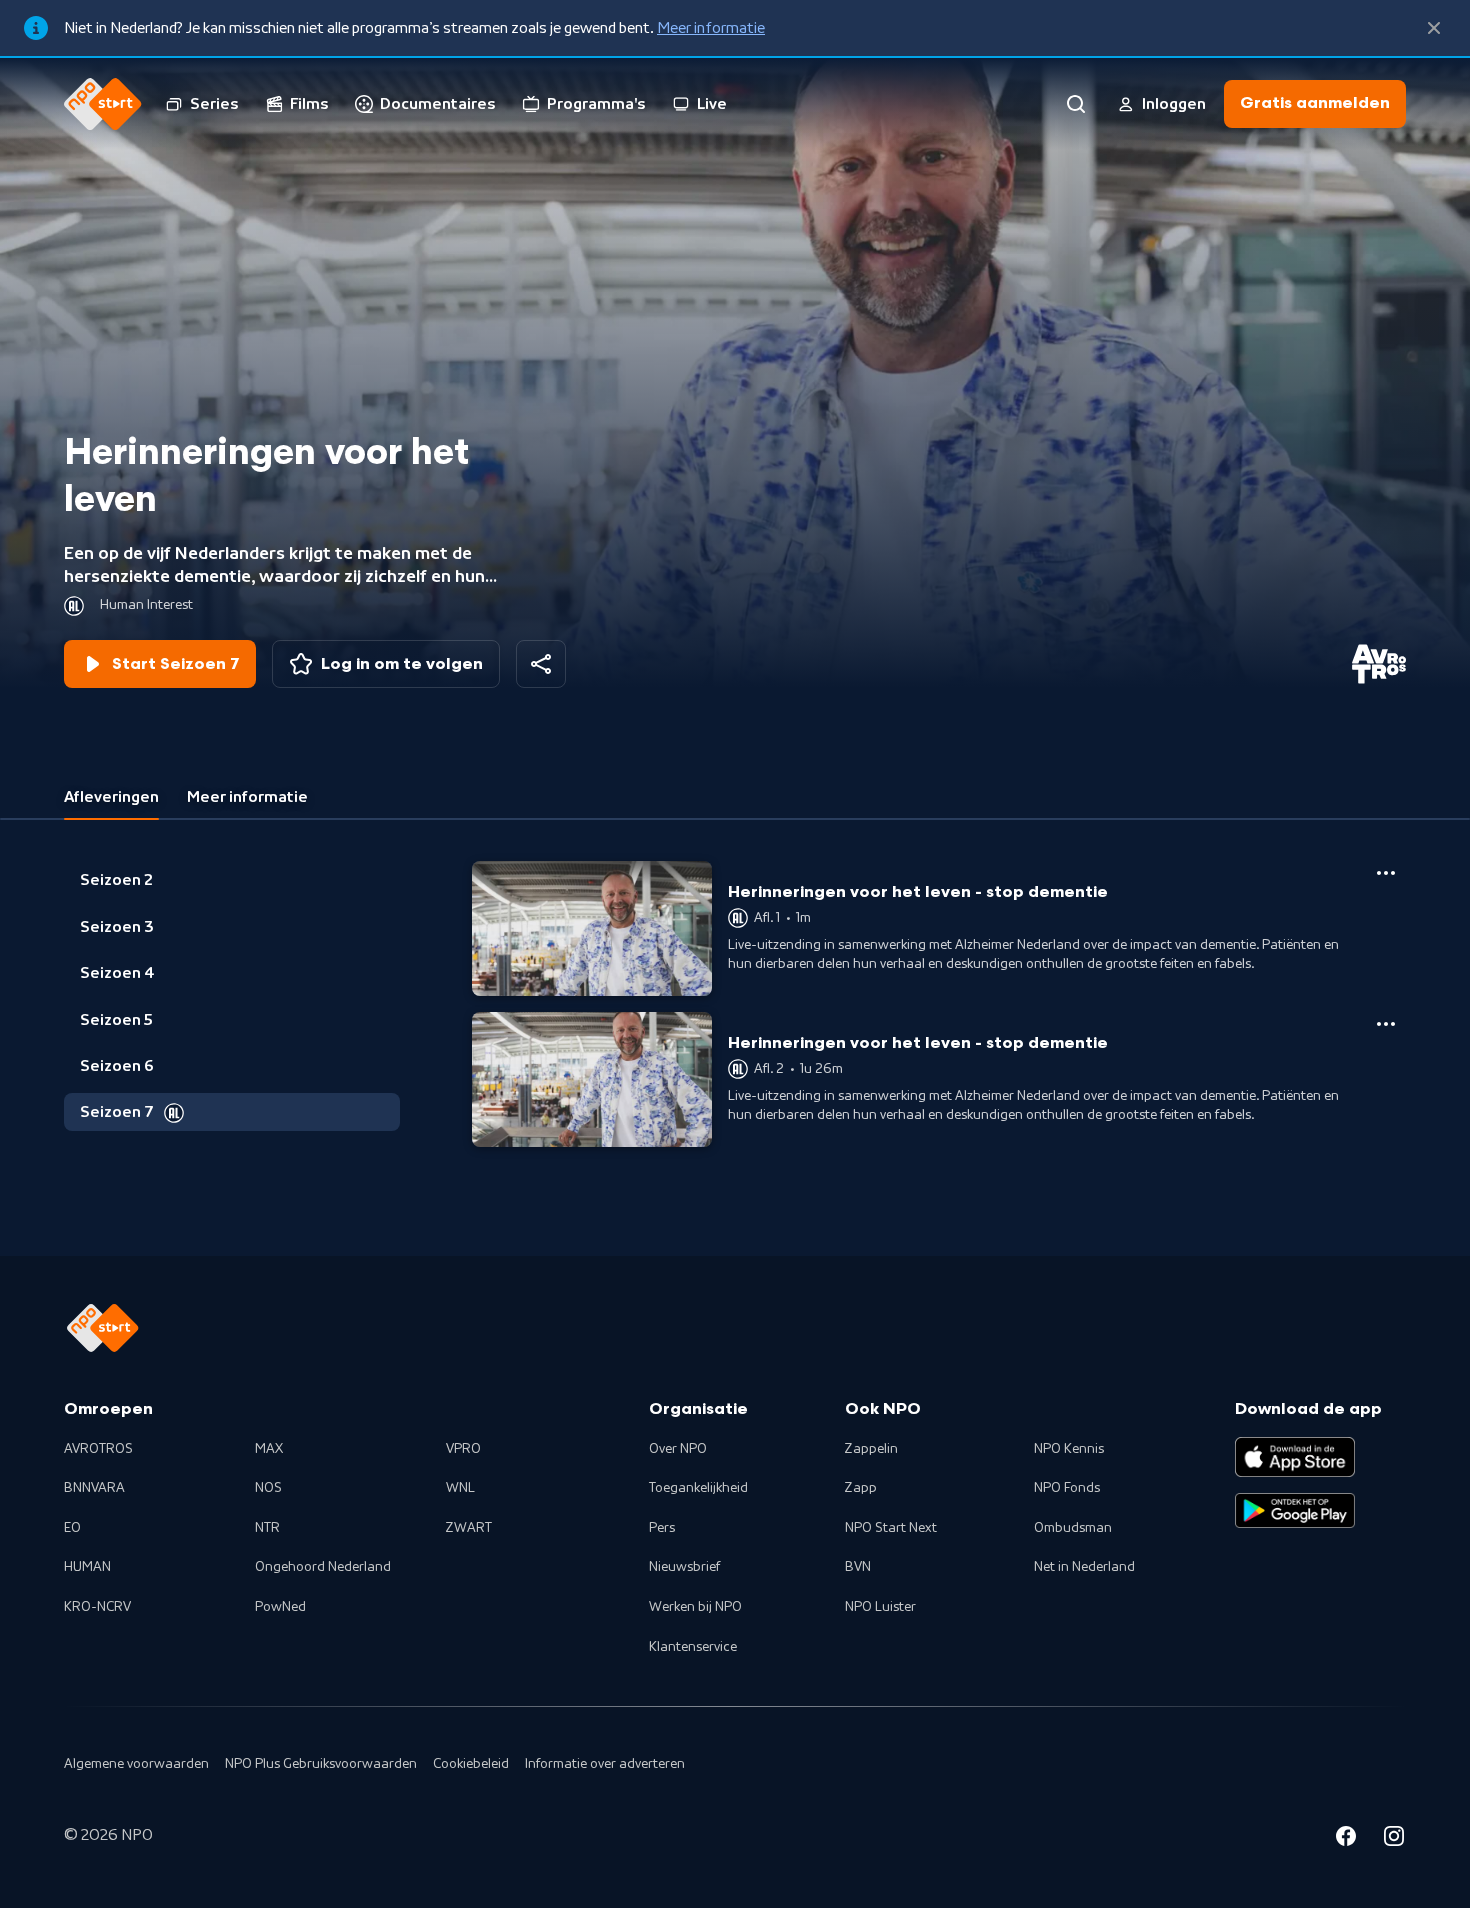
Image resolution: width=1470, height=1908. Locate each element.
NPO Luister (880, 1607)
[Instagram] (1394, 1839)
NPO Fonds (1067, 1488)
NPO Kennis (1069, 1449)
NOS (268, 1488)
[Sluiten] (1434, 28)
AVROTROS (98, 1449)
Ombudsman (1073, 1528)
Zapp (861, 1488)
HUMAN (87, 1567)
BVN (858, 1567)
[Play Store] (1295, 1511)
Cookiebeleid (471, 1764)
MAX (269, 1449)
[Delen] (541, 664)
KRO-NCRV (97, 1607)
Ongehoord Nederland (323, 1567)
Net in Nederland (1084, 1567)
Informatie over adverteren (605, 1764)
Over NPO (678, 1449)
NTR (267, 1528)
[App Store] (1295, 1457)
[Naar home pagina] (103, 104)
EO (72, 1528)
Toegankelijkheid (698, 1488)
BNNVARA (94, 1488)
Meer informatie (711, 28)
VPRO (463, 1449)
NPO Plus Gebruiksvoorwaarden (321, 1764)
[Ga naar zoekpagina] (1076, 104)
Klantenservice (693, 1647)
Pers (662, 1528)
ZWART (469, 1528)
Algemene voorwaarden (136, 1764)
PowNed (280, 1607)
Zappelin (871, 1449)
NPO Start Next (891, 1528)
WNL (460, 1488)
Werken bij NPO (695, 1607)
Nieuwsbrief (684, 1567)
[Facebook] (1346, 1839)
